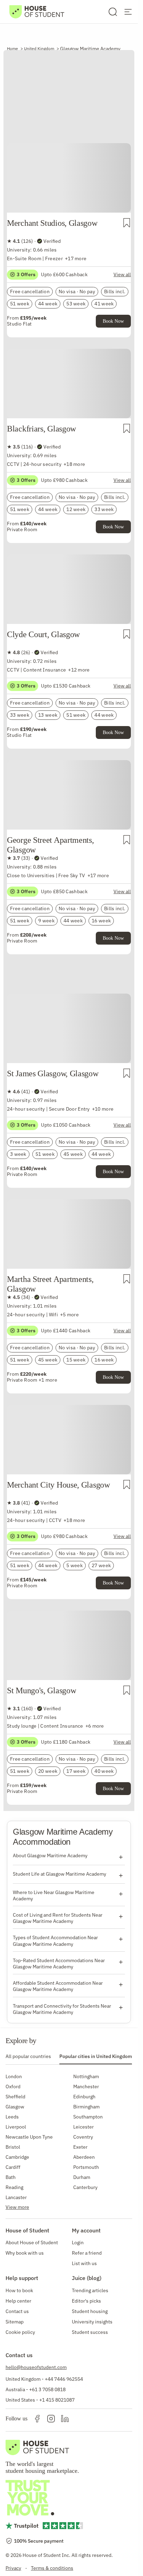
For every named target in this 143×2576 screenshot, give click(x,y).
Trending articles (90, 2290)
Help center (18, 2301)
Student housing (90, 2311)
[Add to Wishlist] (127, 223)
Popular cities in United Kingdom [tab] (96, 2056)
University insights (92, 2322)
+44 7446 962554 (64, 2379)
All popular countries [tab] (28, 2056)
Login (78, 2242)
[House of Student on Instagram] (51, 2419)
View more (17, 2207)
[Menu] (128, 12)
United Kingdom (39, 48)
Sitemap (15, 2322)
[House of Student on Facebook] (37, 2419)
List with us (84, 2263)
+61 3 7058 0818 (47, 2389)
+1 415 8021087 (57, 2400)
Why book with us (25, 2253)
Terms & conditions (52, 2568)
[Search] (113, 12)
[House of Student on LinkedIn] (65, 2419)
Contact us (17, 2311)
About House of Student (32, 2242)
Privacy (13, 2568)
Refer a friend (87, 2253)
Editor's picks (86, 2301)
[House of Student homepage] (37, 12)
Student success (90, 2332)
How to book (19, 2290)
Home (12, 48)
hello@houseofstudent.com (36, 2367)
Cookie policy (20, 2332)
